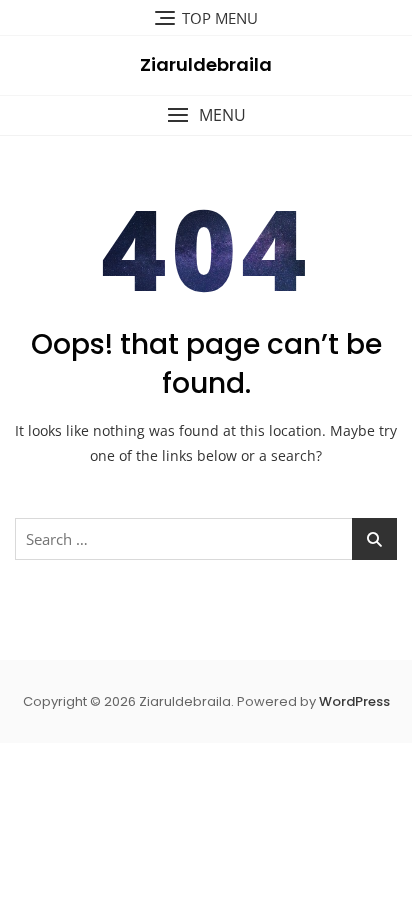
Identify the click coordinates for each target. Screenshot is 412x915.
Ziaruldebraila (206, 64)
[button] (206, 115)
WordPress (354, 701)
